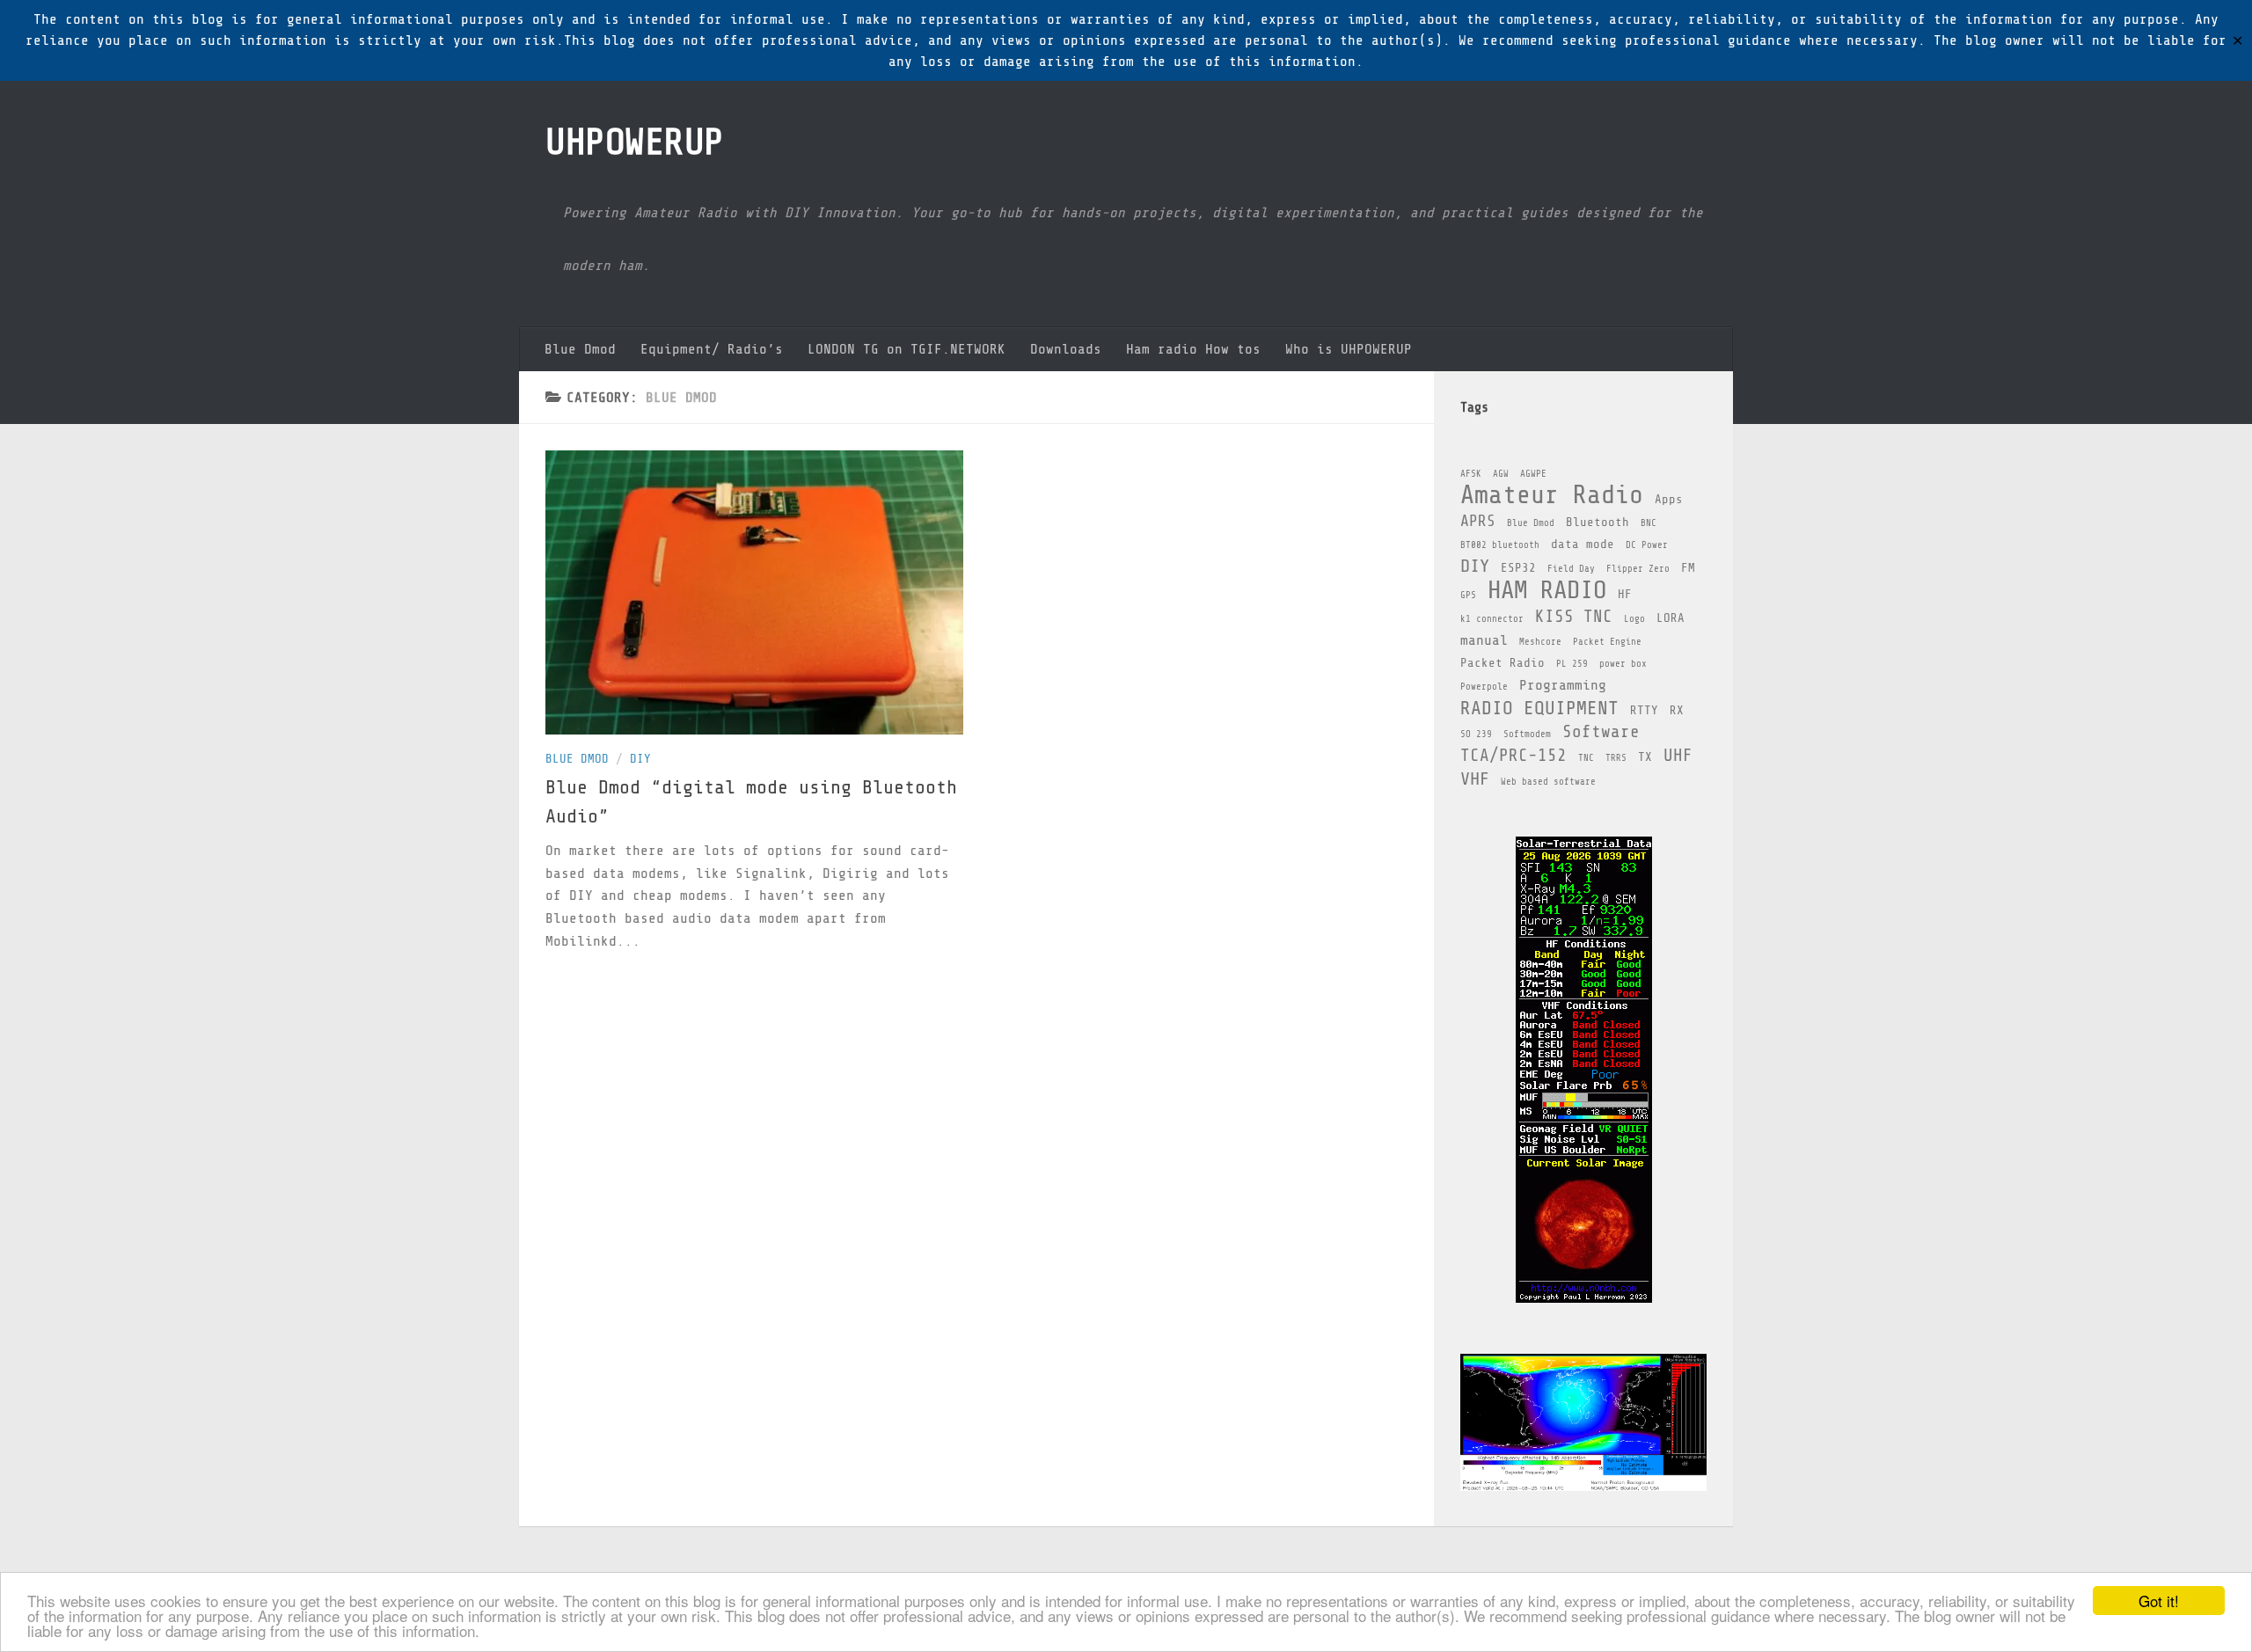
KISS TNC (1574, 617)
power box (1623, 664)
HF (1625, 594)
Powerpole (1484, 687)
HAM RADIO (1547, 590)
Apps (1669, 499)
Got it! (2159, 1601)
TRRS (1616, 758)
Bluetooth (1598, 522)
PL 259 (1572, 664)
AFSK (1471, 474)
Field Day (1571, 569)
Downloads (1066, 349)
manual (1484, 640)
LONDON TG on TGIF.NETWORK (907, 349)
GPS (1468, 596)
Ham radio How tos (1193, 349)
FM (1688, 568)
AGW (1501, 474)
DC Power (1647, 545)
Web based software (1548, 782)
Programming (1563, 685)
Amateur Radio (1552, 495)
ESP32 (1518, 568)
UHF (1678, 756)
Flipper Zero (1638, 569)
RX (1677, 710)
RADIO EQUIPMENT (1539, 708)
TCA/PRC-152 (1514, 756)
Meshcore (1540, 642)
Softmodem (1527, 735)
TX (1645, 757)
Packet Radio (1503, 663)
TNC (1586, 758)
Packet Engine (1607, 642)
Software (1601, 732)
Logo (1634, 619)
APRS (1478, 521)
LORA (1671, 618)
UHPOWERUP (635, 142)
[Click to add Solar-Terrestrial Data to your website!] (1584, 1299)
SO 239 (1476, 735)
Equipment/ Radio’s (712, 349)
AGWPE (1533, 474)
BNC (1649, 523)
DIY (640, 759)
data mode (1583, 544)
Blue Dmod (580, 349)
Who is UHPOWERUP (1349, 349)
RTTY (1644, 710)
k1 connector (1492, 619)
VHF (1475, 779)
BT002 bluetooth (1500, 545)
